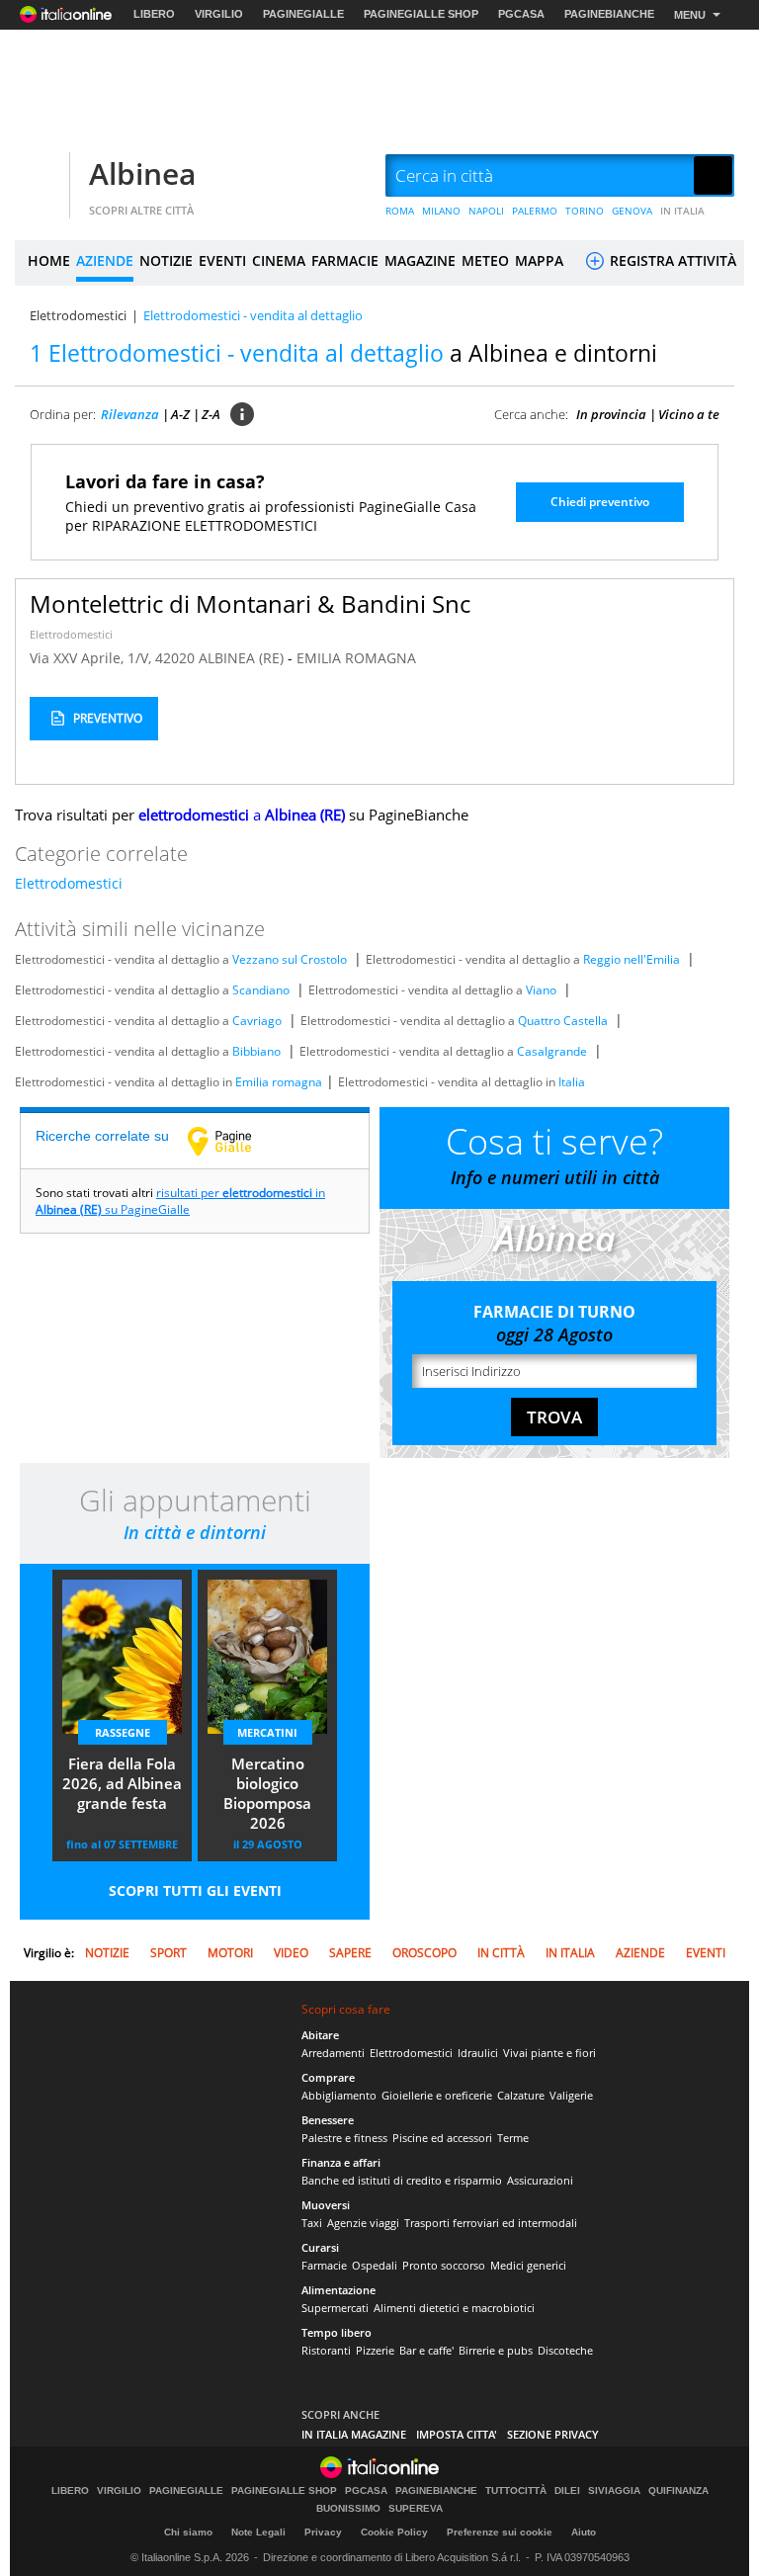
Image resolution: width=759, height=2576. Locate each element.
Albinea (142, 173)
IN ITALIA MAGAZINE (354, 2434)
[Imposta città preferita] (40, 176)
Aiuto (584, 2532)
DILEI (567, 2491)
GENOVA (632, 211)
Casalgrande (552, 1051)
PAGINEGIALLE (303, 14)
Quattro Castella (563, 1021)
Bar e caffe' (426, 2350)
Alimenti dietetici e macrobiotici (454, 2308)
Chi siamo (188, 2532)
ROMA (400, 211)
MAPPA (539, 260)
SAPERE (350, 1953)
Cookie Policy (394, 2532)
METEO (485, 260)
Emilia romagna (279, 1082)
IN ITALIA (682, 211)
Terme (513, 2138)
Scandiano (261, 990)
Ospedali (375, 2265)
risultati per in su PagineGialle (180, 1201)
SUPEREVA (416, 2509)
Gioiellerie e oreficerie (437, 2095)
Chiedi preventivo (600, 502)
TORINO (585, 211)
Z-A (211, 414)
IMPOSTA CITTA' (457, 2434)
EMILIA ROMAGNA (356, 658)
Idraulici (478, 2053)
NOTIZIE (166, 260)
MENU (690, 15)
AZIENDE (105, 260)
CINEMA (279, 260)
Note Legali (258, 2532)
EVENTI (222, 260)
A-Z (180, 414)
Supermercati (335, 2308)
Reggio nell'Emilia (632, 959)
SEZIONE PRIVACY (553, 2434)
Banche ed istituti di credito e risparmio (402, 2180)
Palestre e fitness (344, 2138)
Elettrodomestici (78, 315)
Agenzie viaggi (363, 2223)
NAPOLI (486, 211)
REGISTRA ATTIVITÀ (671, 260)
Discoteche (565, 2350)
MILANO (441, 211)
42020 (175, 658)
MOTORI (230, 1953)
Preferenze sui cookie (500, 2532)
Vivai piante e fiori (549, 2053)
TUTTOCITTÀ (516, 2491)
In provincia (611, 414)
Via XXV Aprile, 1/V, (92, 658)
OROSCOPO (424, 1953)
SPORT (169, 1953)
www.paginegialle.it (234, 1141)
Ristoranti (326, 2350)
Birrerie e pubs (496, 2350)
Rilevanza (130, 414)
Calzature (521, 2095)
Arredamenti (333, 2053)
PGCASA (521, 14)
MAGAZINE (420, 260)
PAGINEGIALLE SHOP (421, 14)
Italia (572, 1082)
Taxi (312, 2223)
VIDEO (291, 1953)
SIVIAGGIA (614, 2491)
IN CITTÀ (501, 1953)
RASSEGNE (123, 1732)
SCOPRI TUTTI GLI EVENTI (195, 1890)
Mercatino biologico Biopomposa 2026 (267, 1793)
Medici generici (528, 2265)
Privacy (323, 2532)
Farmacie (324, 2265)
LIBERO (154, 14)
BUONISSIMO (348, 2509)
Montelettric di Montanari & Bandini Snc (250, 603)
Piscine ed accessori (442, 2138)
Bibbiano (256, 1051)
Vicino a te (689, 414)
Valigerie (571, 2095)
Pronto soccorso (444, 2265)
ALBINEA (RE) (243, 658)
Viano (541, 990)
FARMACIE (345, 260)
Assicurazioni (540, 2180)
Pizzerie (375, 2350)
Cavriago (257, 1021)
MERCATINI (267, 1732)
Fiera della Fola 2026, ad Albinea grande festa (122, 1783)
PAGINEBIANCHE (609, 14)
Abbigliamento (339, 2095)
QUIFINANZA (678, 2491)
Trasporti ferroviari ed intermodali (491, 2223)
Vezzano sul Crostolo (290, 959)
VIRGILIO (219, 14)
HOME (49, 260)
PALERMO (535, 211)
